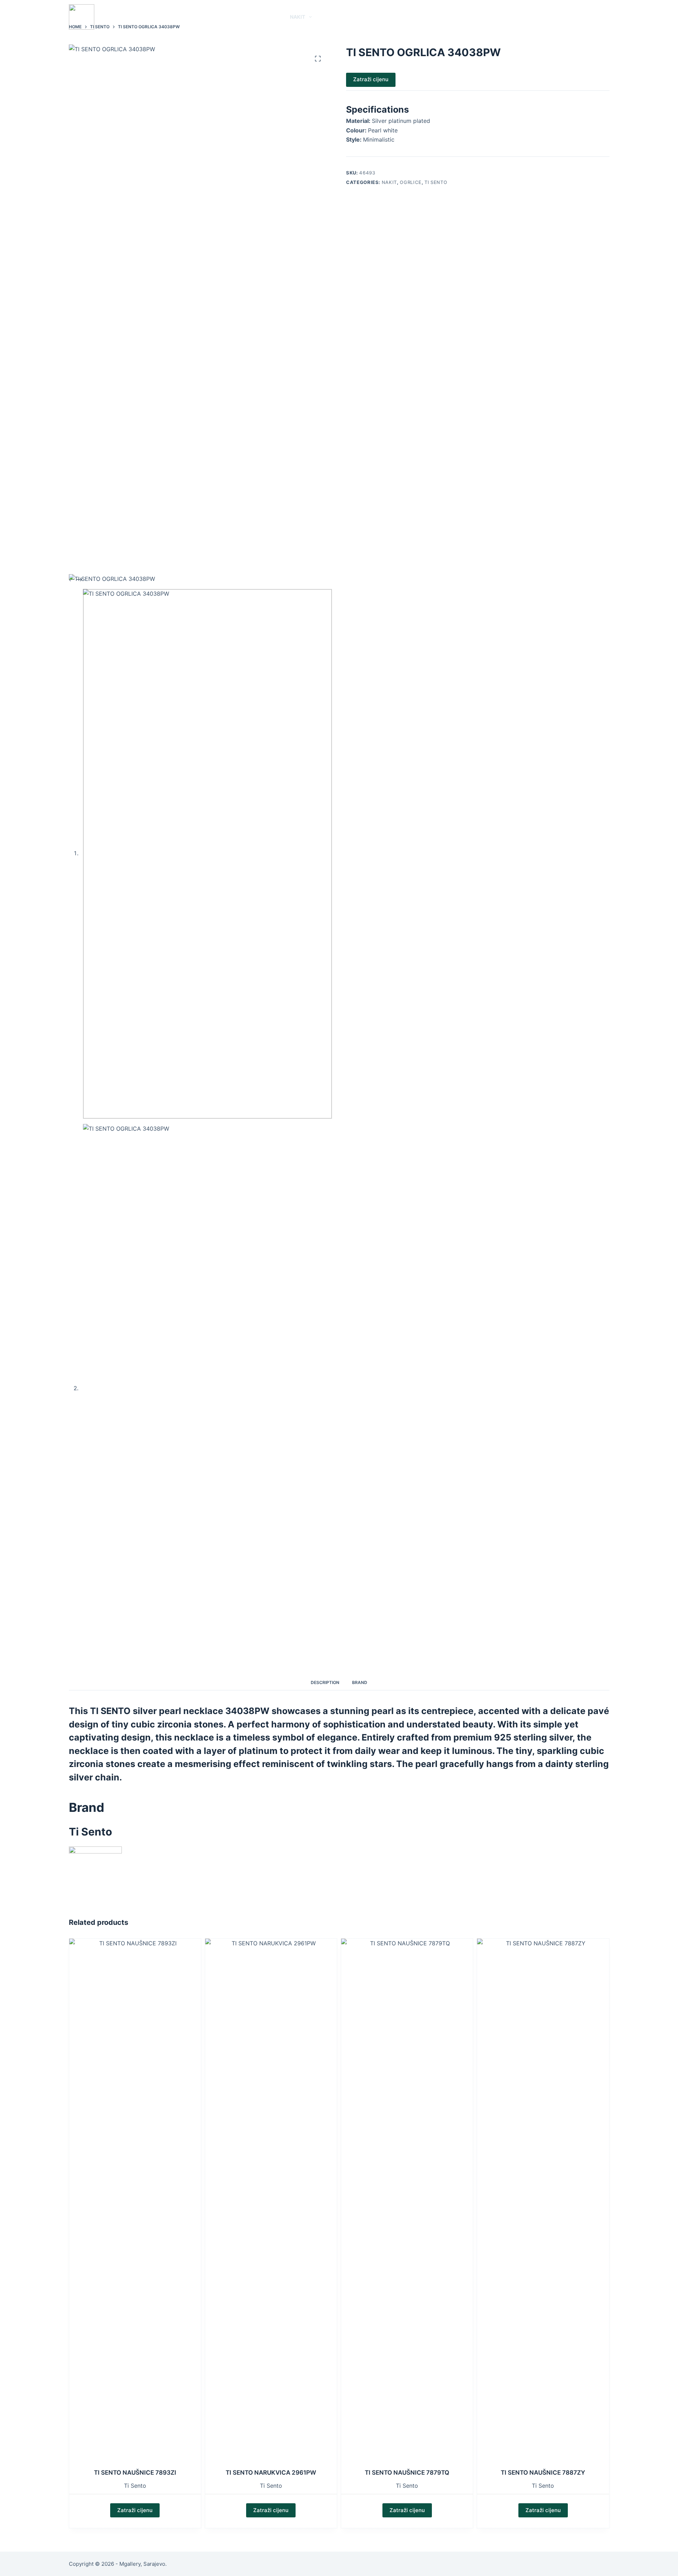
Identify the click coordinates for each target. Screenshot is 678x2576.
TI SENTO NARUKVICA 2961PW (271, 2473)
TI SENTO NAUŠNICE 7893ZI (135, 2473)
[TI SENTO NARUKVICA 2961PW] (271, 2203)
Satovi (265, 17)
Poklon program (383, 17)
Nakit (298, 17)
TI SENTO (436, 182)
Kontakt (434, 17)
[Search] (573, 17)
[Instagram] (607, 17)
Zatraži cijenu (371, 79)
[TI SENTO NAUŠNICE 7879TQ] (407, 2203)
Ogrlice (411, 182)
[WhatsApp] (586, 17)
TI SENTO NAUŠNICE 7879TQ (407, 2473)
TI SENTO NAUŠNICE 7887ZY (543, 2473)
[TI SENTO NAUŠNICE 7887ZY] (543, 2203)
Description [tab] (325, 1682)
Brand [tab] (360, 1682)
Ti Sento (135, 2486)
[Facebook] (596, 17)
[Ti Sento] (95, 1873)
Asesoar (332, 17)
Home (240, 17)
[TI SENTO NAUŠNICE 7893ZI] (135, 2203)
